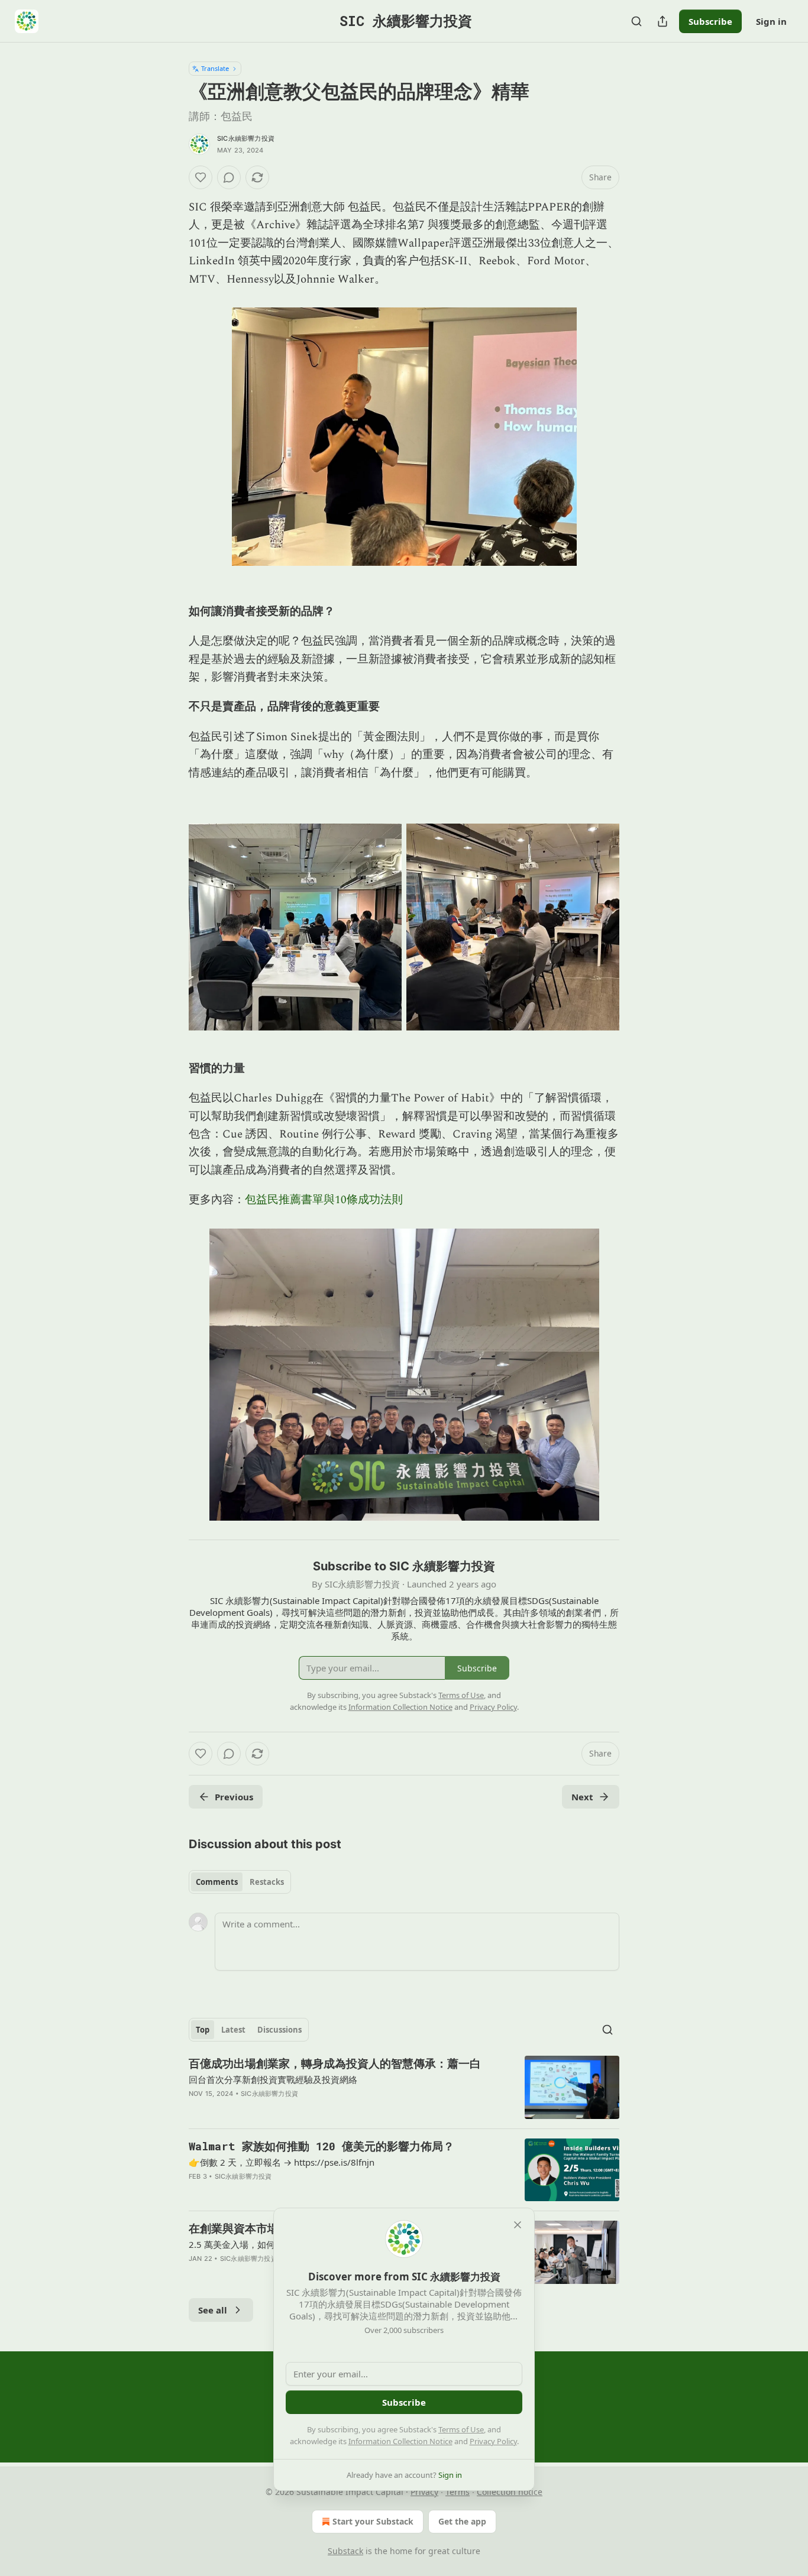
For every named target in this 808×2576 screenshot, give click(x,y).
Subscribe (710, 21)
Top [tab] (203, 2030)
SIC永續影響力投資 (246, 138)
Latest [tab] (233, 2030)
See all (213, 2310)
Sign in (771, 21)
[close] (518, 2225)
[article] (404, 2087)
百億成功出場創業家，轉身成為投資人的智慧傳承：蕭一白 (335, 2063)
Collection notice (510, 2492)
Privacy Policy (493, 2441)
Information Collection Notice (400, 2441)
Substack (345, 2551)
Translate (215, 68)
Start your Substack (373, 2521)
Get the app (462, 2521)
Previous (234, 1797)
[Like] (201, 177)
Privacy (424, 2492)
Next (582, 1797)
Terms (458, 2492)
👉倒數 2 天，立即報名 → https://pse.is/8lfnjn (282, 2162)
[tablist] (240, 1882)
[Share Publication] (662, 21)
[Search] (636, 21)
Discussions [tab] (279, 2030)
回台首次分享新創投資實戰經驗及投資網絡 (273, 2079)
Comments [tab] (217, 1882)
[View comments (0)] (229, 177)
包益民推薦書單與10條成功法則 (324, 1200)
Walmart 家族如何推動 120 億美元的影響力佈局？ (321, 2146)
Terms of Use (461, 2429)
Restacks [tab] (267, 1882)
